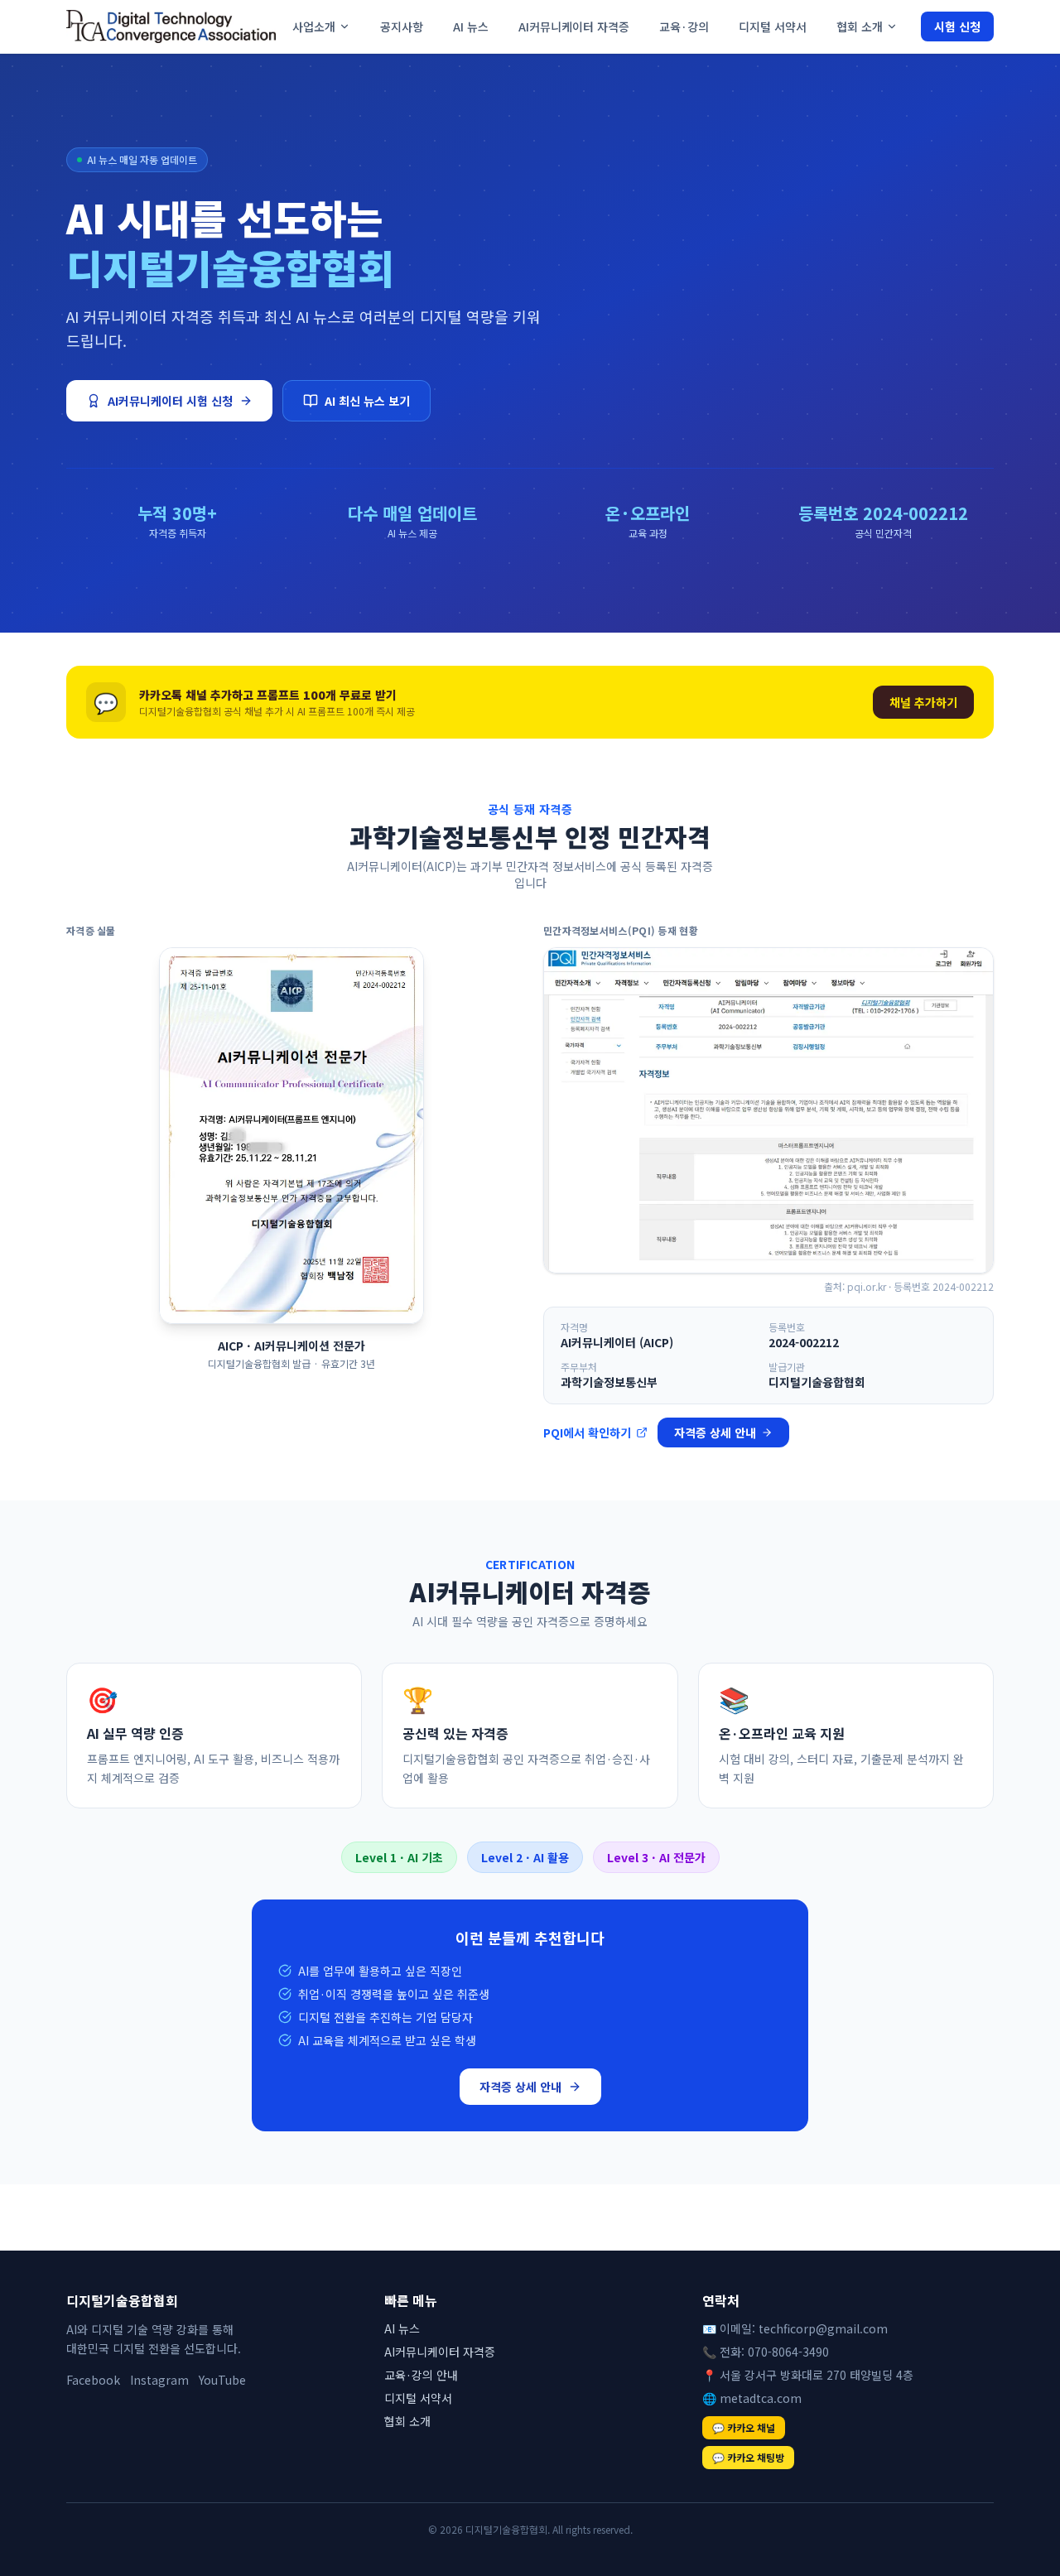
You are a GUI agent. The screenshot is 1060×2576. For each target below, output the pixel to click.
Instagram (159, 2380)
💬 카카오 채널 (744, 2427)
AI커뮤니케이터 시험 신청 (170, 401)
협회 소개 (860, 26)
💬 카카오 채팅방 (748, 2457)
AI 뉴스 (471, 26)
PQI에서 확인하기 (587, 1432)
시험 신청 (957, 26)
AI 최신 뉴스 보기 (367, 401)
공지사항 (402, 26)
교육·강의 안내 (421, 2375)
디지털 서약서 (773, 26)
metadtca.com (761, 2398)
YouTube (222, 2380)
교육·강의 (684, 26)
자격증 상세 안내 (715, 1432)
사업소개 (314, 26)
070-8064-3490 (788, 2352)
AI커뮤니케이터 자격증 (574, 26)
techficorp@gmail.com (823, 2328)
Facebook (93, 2380)
